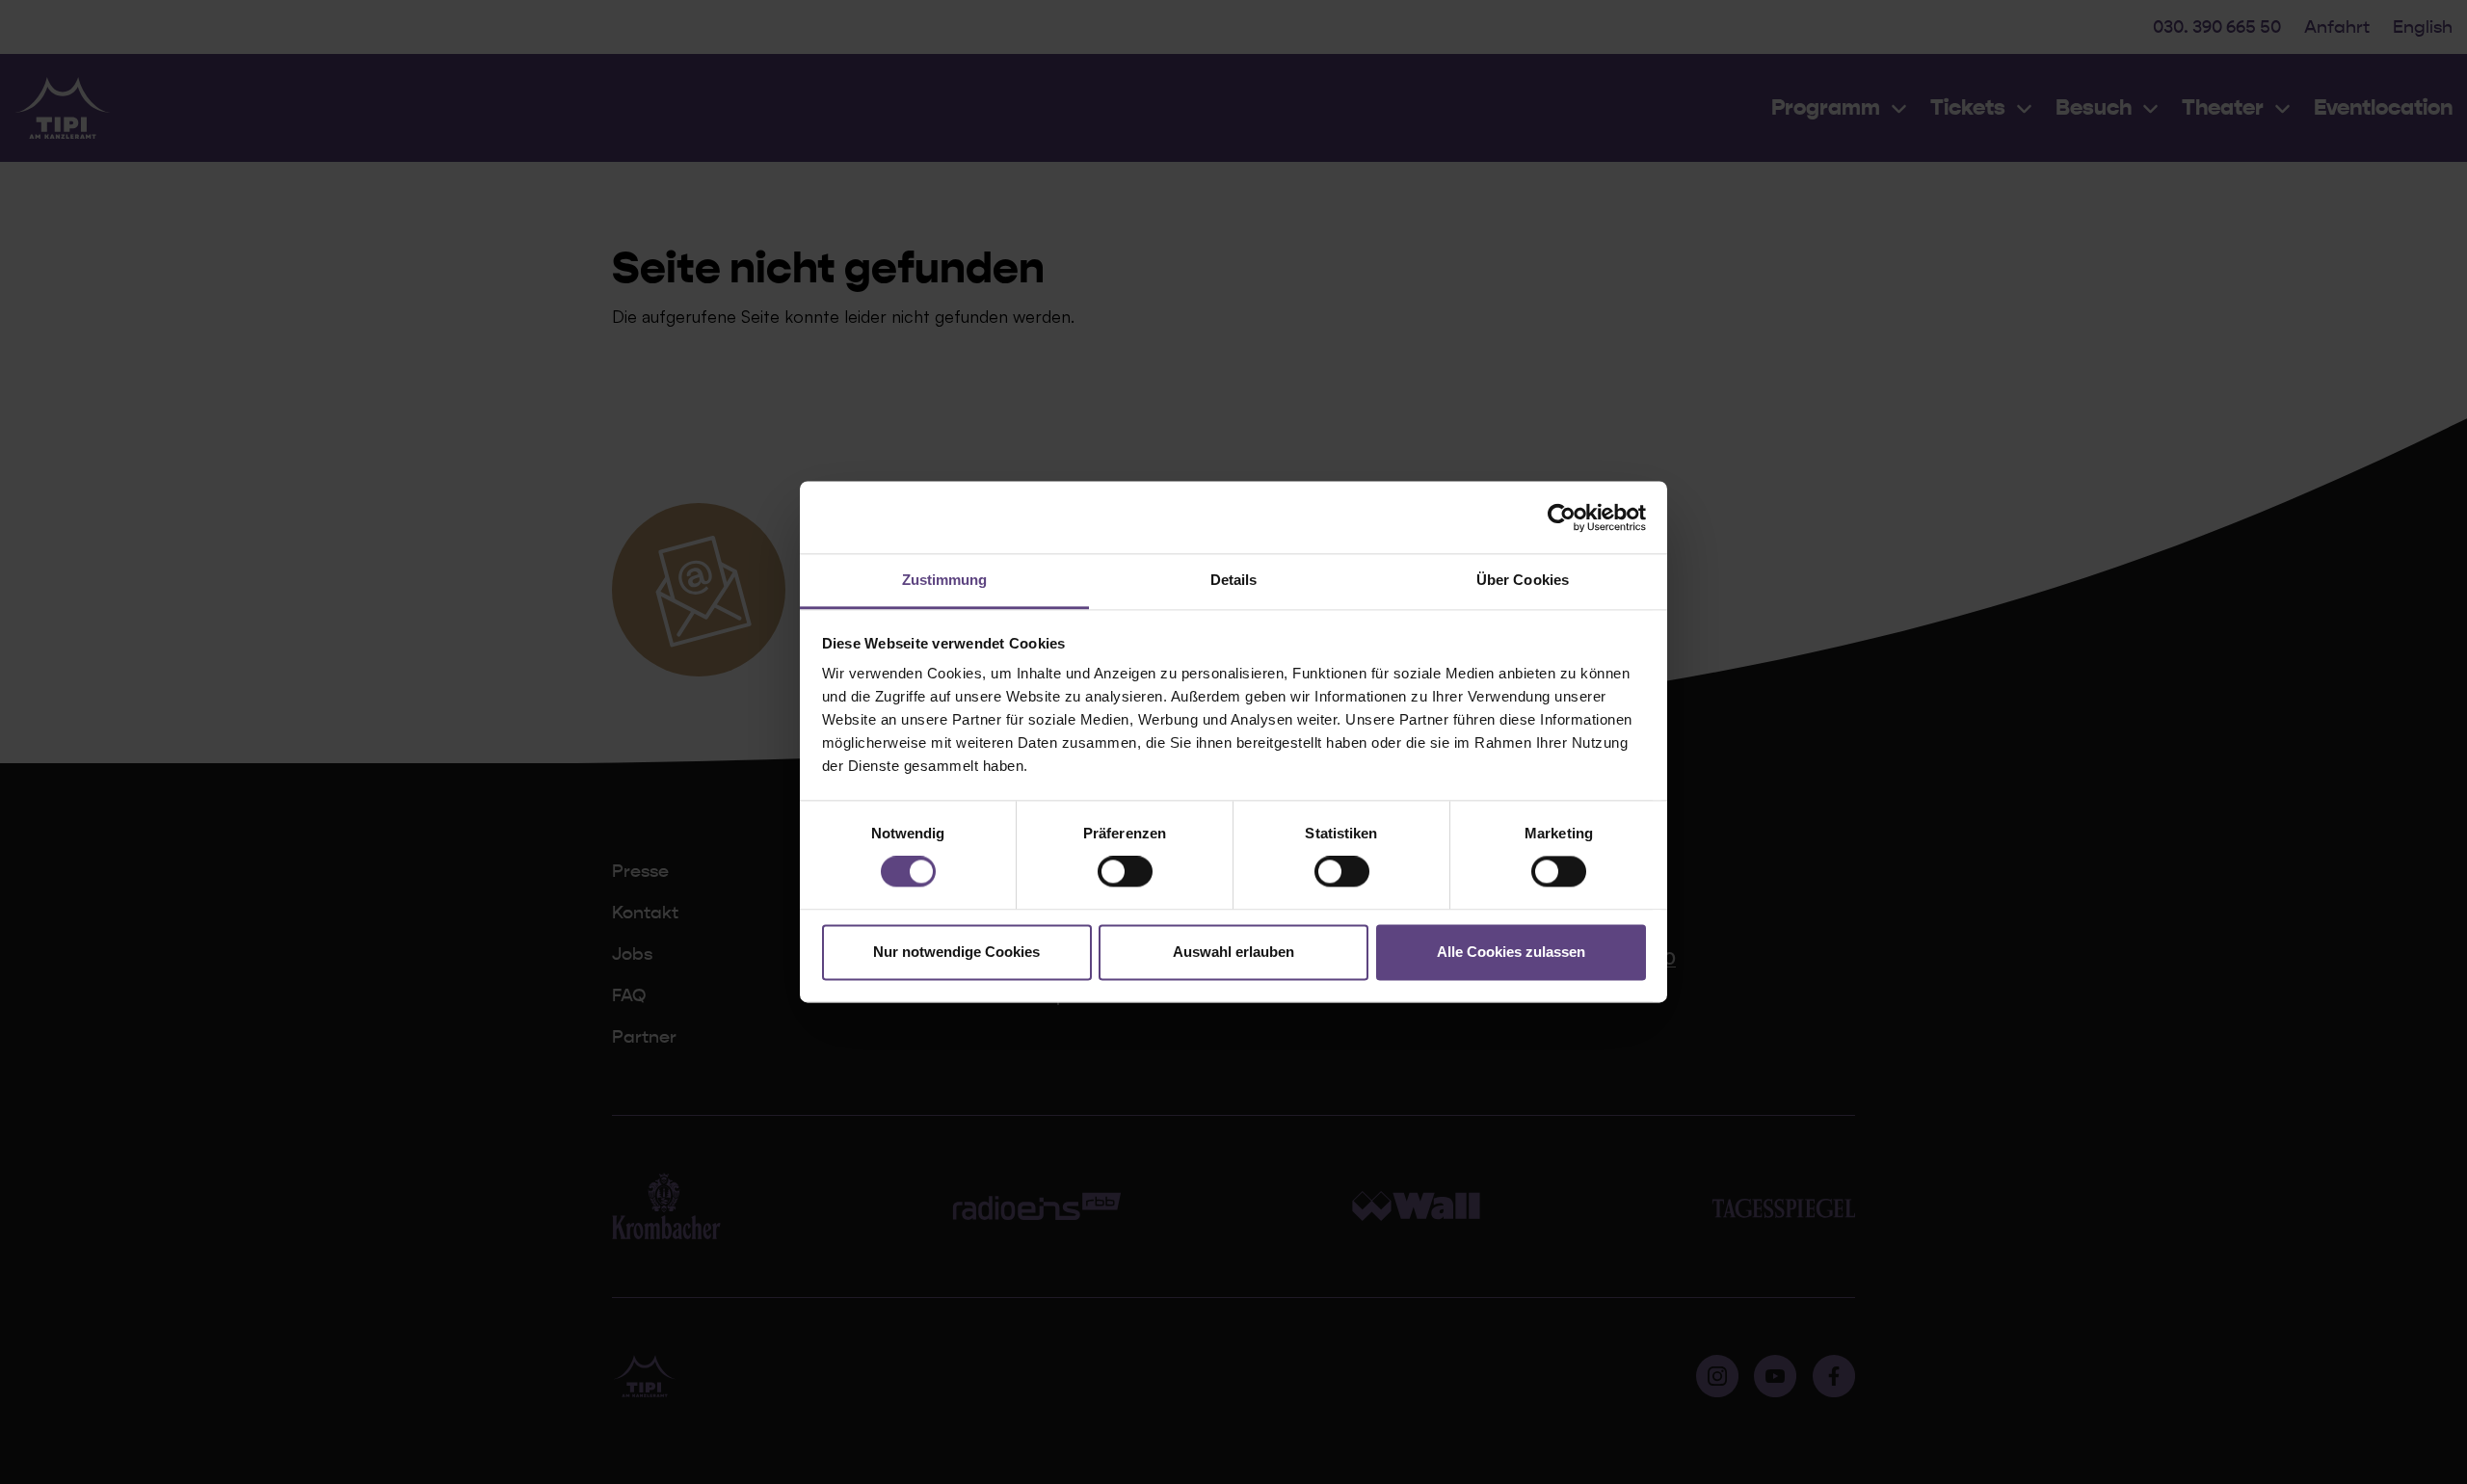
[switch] (1125, 872)
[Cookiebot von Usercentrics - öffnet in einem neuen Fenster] (1562, 517)
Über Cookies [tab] (1523, 580)
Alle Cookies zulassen (1511, 952)
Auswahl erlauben (1233, 952)
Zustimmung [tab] (945, 580)
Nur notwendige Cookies (956, 952)
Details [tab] (1234, 580)
